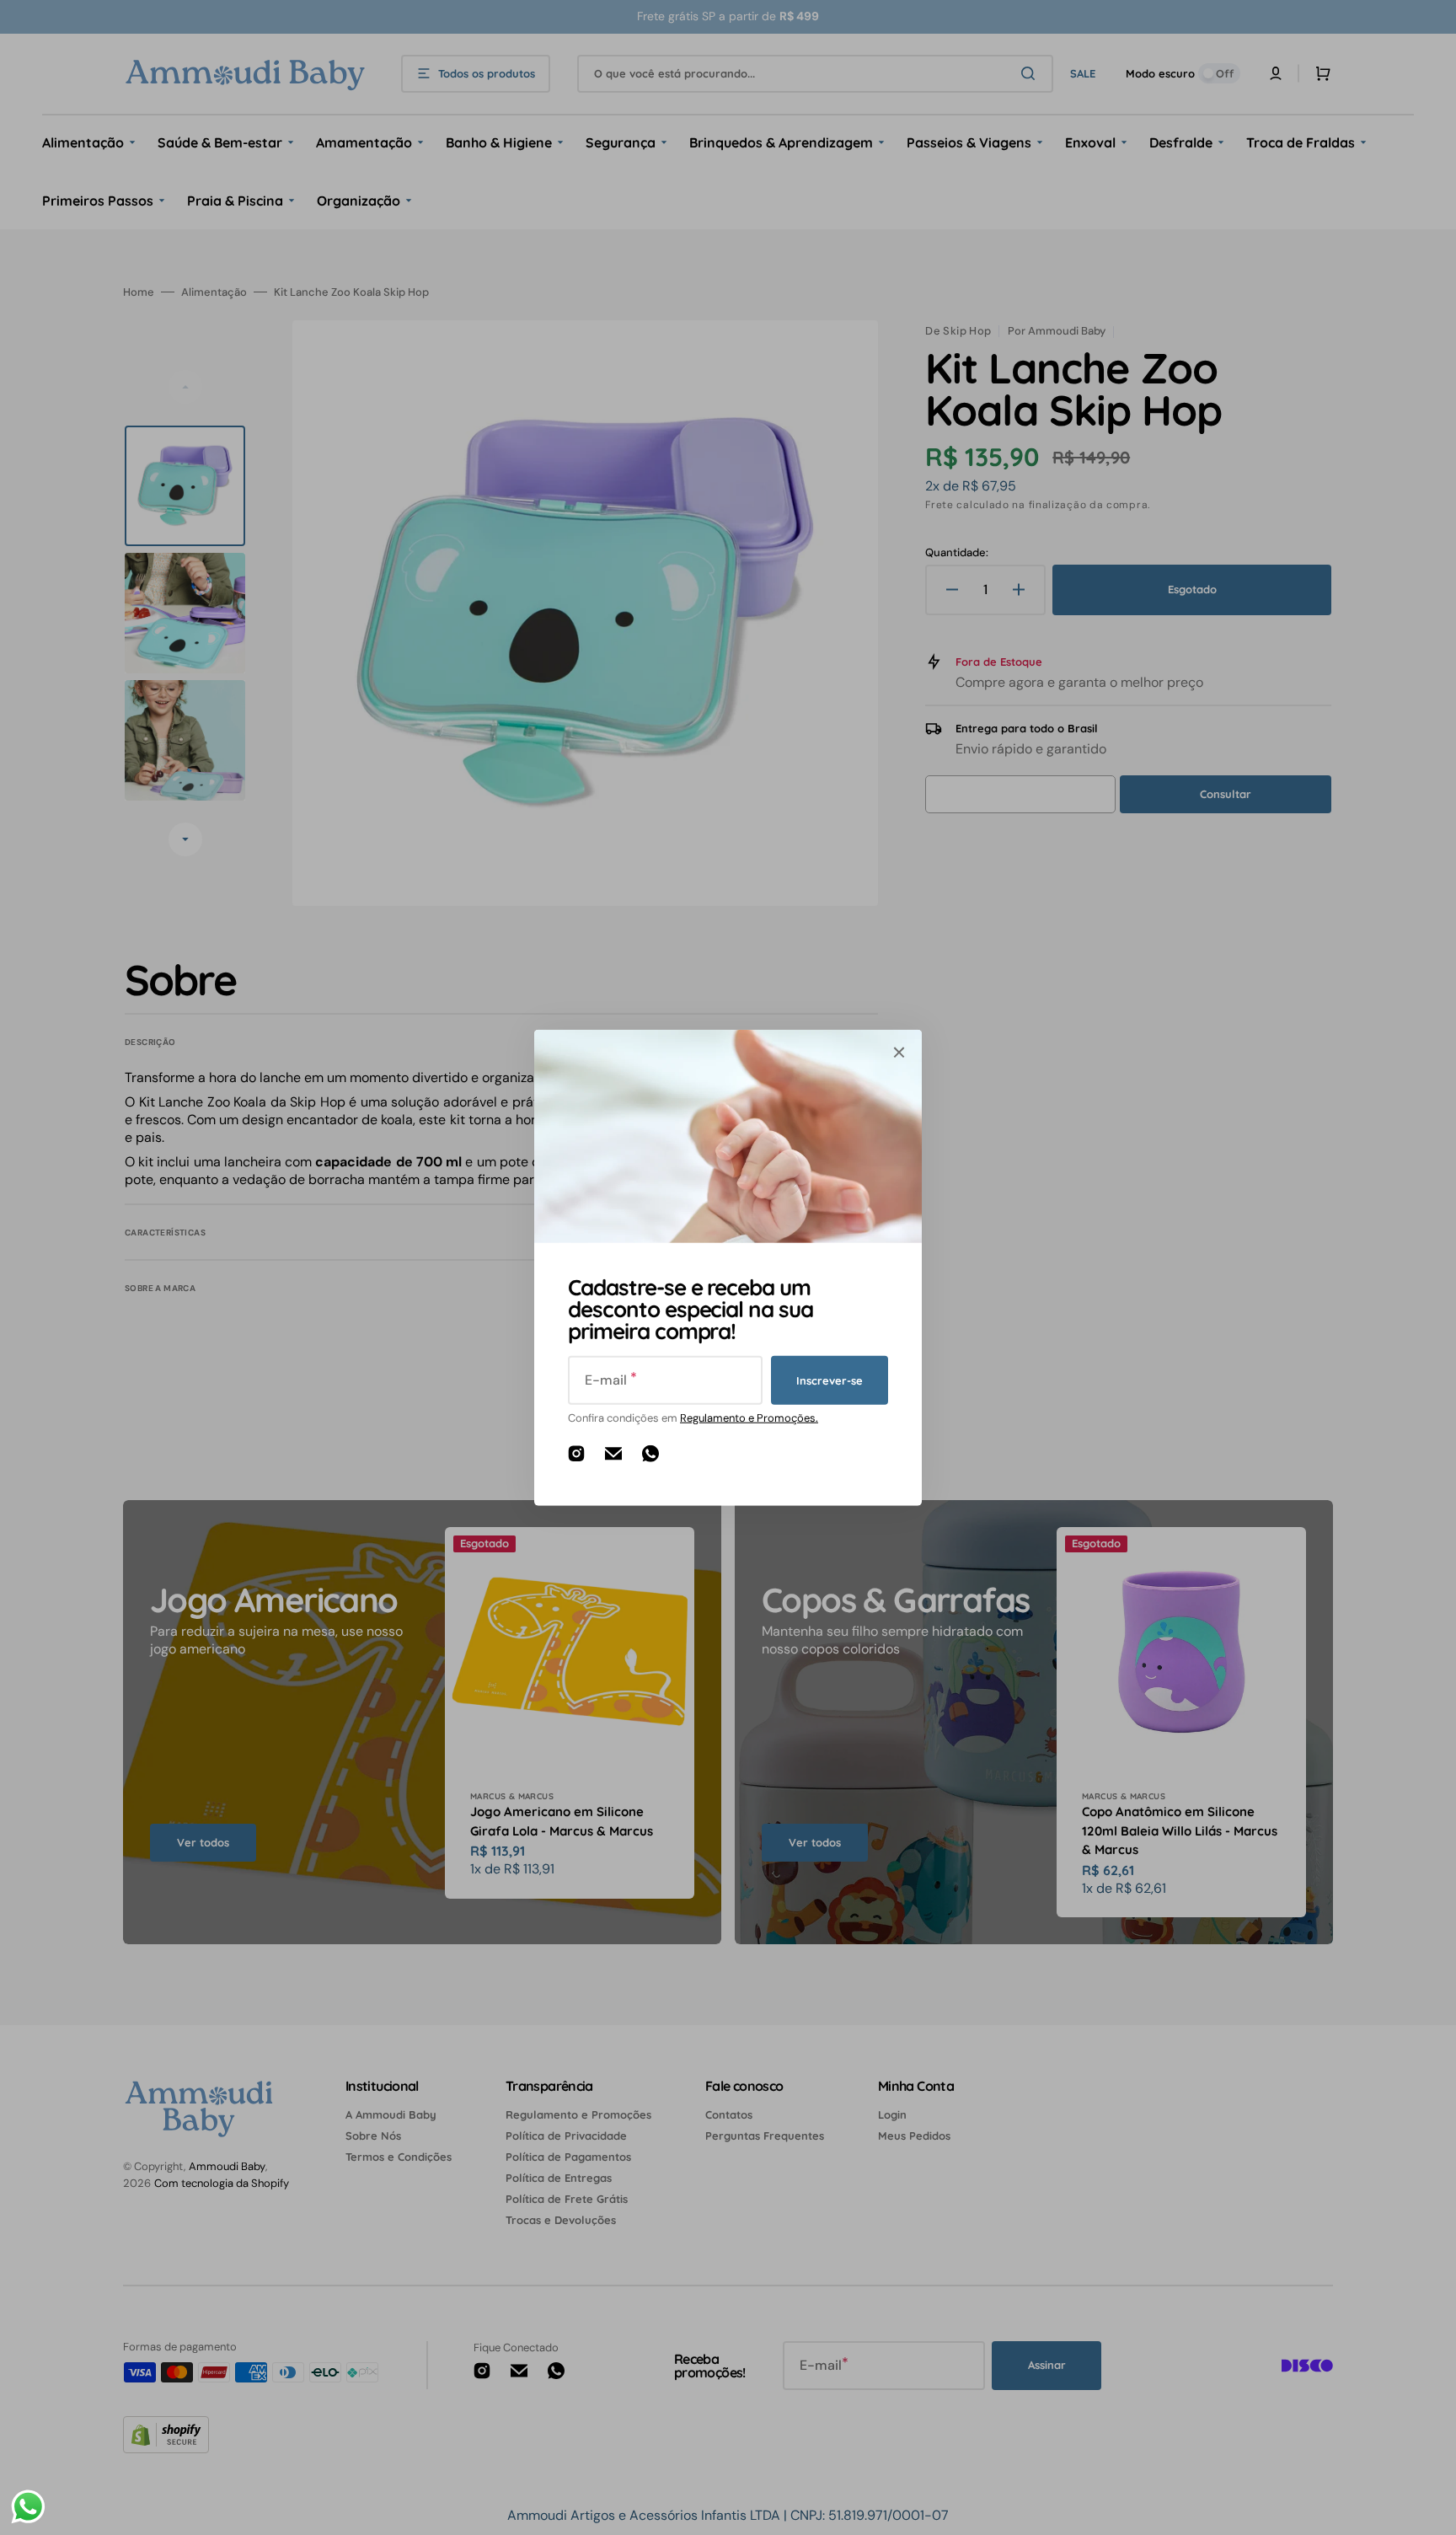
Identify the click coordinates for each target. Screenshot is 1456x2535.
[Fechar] (899, 1053)
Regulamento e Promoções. (749, 1418)
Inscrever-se (830, 1380)
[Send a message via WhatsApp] (28, 2507)
